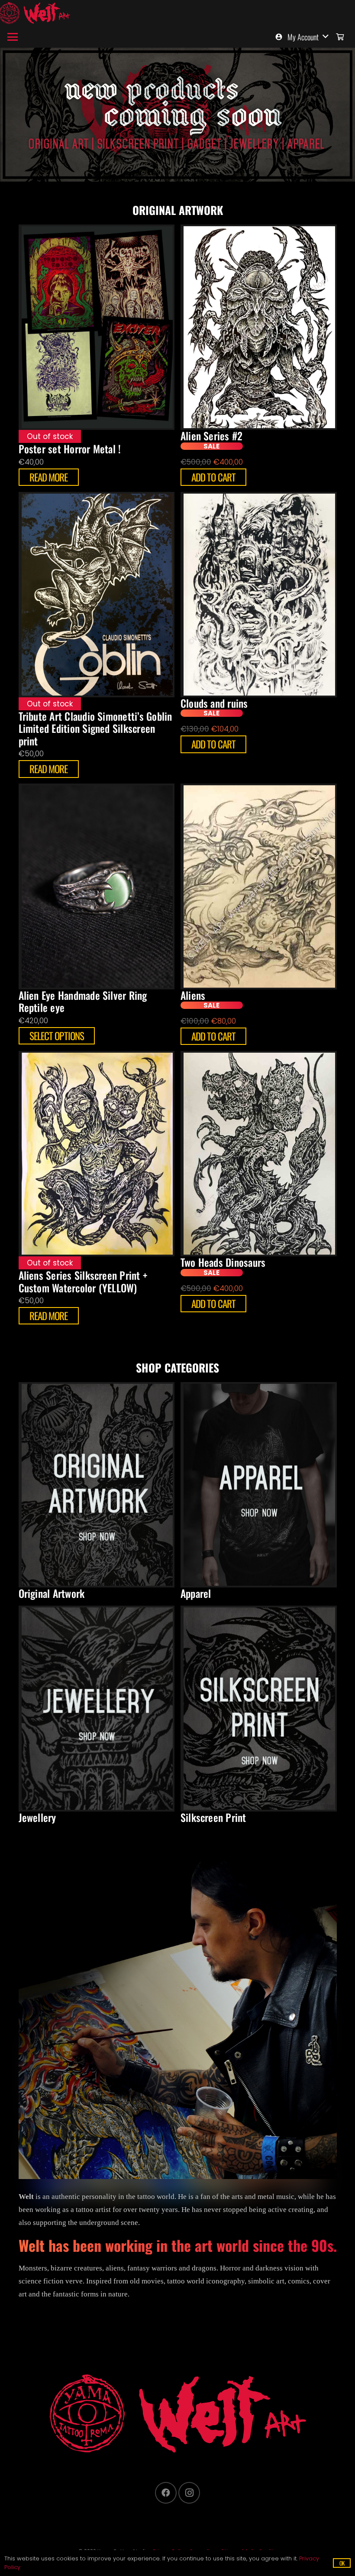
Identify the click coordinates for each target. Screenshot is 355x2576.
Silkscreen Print (213, 1817)
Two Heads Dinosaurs (223, 1262)
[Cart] (340, 37)
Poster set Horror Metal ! (70, 449)
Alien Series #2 (212, 436)
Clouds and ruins (214, 703)
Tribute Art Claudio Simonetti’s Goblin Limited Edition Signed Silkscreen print (95, 729)
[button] (12, 37)
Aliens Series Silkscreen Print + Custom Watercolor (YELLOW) (83, 1281)
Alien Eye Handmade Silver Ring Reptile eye (83, 1002)
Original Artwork (52, 1593)
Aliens (193, 995)
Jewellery (37, 1817)
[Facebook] (166, 2493)
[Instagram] (189, 2493)
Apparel (196, 1593)
